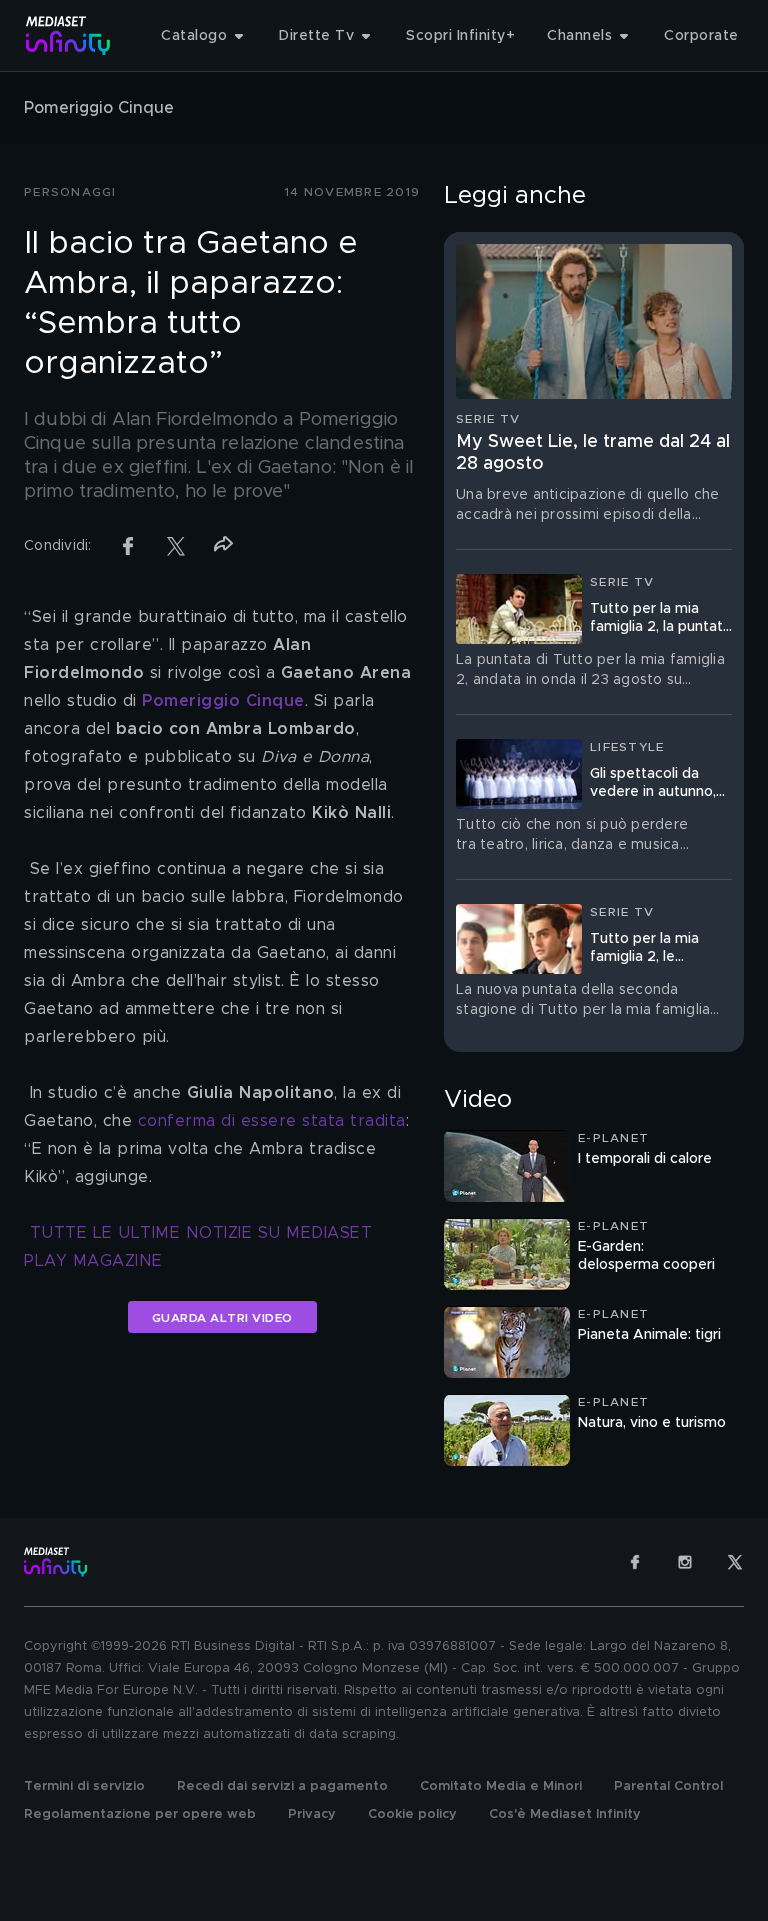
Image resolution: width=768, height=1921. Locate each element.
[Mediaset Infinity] (68, 35)
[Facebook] (635, 1562)
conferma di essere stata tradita (272, 1121)
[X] (735, 1562)
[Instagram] (685, 1562)
